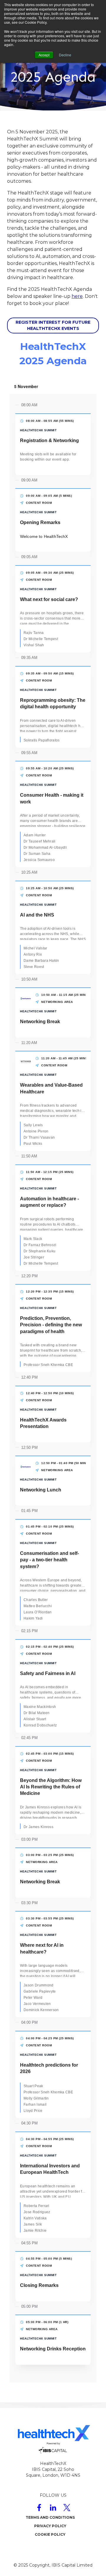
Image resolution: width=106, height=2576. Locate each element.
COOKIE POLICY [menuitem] (50, 2534)
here (77, 296)
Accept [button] (44, 55)
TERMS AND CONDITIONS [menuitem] (50, 2517)
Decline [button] (65, 55)
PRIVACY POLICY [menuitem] (50, 2526)
